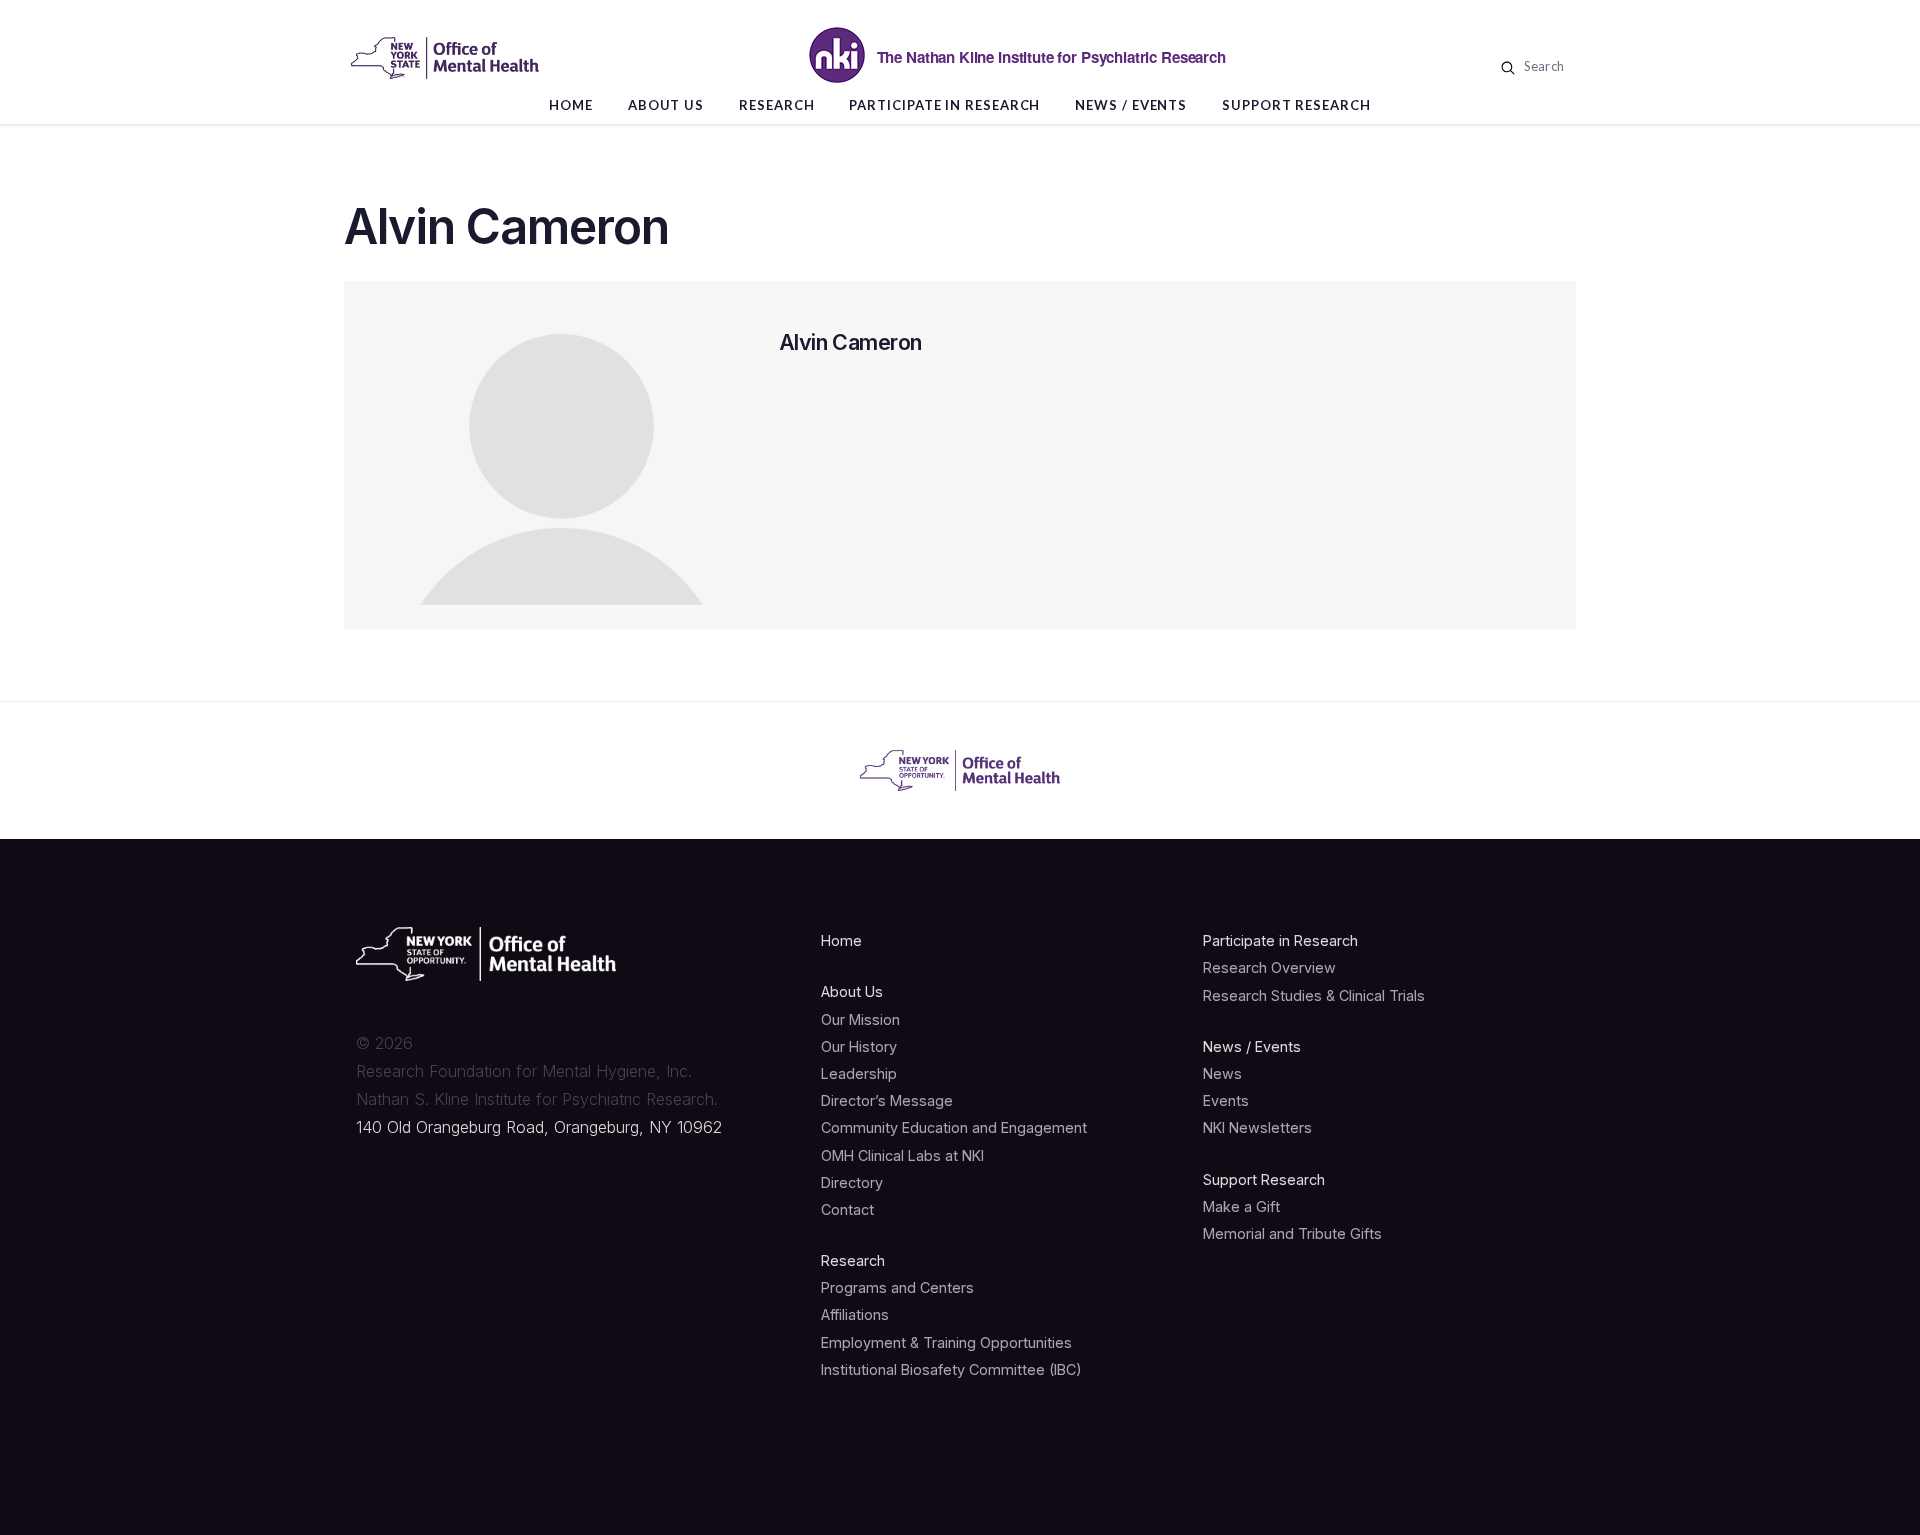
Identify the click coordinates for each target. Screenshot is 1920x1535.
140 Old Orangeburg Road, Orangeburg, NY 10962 (539, 1127)
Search (1542, 66)
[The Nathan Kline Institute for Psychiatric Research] (445, 58)
